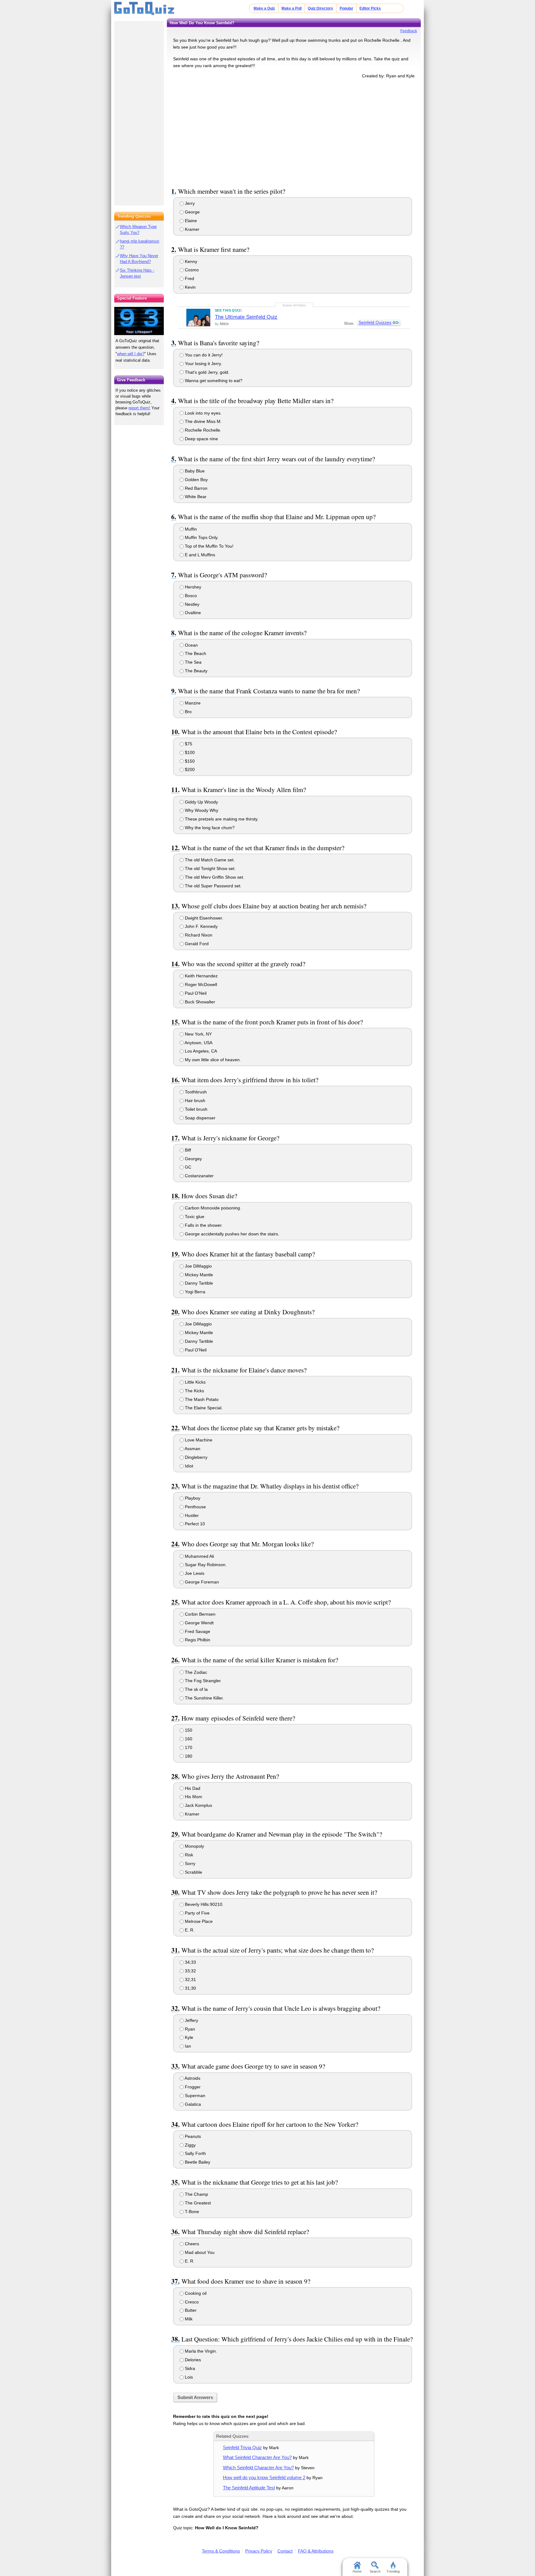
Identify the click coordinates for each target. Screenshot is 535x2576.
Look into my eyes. (203, 413)
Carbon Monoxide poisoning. (212, 1208)
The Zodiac (195, 1672)
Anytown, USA (198, 1043)
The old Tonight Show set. (210, 868)
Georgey (193, 1159)
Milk (188, 2319)
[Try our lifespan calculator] (139, 321)
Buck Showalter (199, 1002)
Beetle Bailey (197, 2162)
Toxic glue (194, 1217)
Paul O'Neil (195, 993)
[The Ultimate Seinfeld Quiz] (198, 317)
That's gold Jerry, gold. (207, 372)
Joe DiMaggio (198, 1266)
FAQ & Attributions (316, 2551)
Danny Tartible (198, 1283)
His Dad (192, 1788)
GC (187, 1167)
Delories (192, 2360)
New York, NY (198, 1034)
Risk (188, 1855)
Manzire (192, 703)
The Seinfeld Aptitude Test (249, 2488)
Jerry (189, 203)
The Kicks (194, 1391)
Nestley (191, 604)
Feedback (409, 31)
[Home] (144, 9)
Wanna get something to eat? (213, 381)
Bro (188, 712)
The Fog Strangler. (203, 1681)
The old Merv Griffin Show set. (214, 877)
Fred (189, 278)
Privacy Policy (259, 2551)
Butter (190, 2310)
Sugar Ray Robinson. (205, 1565)
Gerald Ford (196, 944)
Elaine (190, 221)
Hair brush (194, 1101)
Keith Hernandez (201, 976)
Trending (393, 2571)
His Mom (193, 1797)
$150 (189, 761)
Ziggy (190, 2145)
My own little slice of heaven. (212, 1060)
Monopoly (194, 1846)
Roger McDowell (200, 984)
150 (188, 1730)
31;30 (190, 1988)
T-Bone (191, 2212)
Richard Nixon (198, 935)
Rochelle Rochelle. (202, 430)
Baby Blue (194, 471)
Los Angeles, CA (200, 1051)
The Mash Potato (201, 1399)
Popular (346, 8)
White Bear (195, 497)
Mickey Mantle (198, 1275)
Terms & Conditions (221, 2551)
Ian (187, 2046)
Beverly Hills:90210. (204, 1904)
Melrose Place (198, 1921)
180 (188, 1756)
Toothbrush (195, 1092)
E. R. (189, 1930)
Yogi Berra (194, 1292)
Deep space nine (201, 439)
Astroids (192, 2078)
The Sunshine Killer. (204, 1698)
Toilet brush (196, 1109)
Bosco (190, 596)
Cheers (191, 2244)
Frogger (192, 2087)
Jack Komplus (198, 1805)
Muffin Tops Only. (201, 537)
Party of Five (197, 1913)
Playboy (192, 1498)
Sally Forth (195, 2153)
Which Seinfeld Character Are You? (258, 2468)
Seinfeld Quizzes (375, 322)
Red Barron (196, 488)
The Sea (193, 662)
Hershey (192, 587)
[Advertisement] (294, 132)
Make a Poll (291, 8)
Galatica (192, 2104)
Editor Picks (370, 8)
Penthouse (195, 1507)
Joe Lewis (194, 1573)
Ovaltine (192, 613)
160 (188, 1739)
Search (375, 2571)
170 (188, 1747)
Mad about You (199, 2252)
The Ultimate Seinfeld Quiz (246, 317)
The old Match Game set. (209, 860)
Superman (194, 2096)
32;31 (190, 1979)
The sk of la (196, 1689)
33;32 (190, 1971)
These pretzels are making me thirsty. (221, 819)
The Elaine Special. (203, 1408)
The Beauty (196, 671)
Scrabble (193, 1872)
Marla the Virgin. (200, 2351)
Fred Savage (197, 1631)
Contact (285, 2551)
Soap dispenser (200, 1118)
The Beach (195, 653)
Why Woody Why (201, 810)
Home (357, 2571)
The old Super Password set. (213, 886)
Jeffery (191, 2020)
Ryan (189, 2029)
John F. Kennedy (201, 926)
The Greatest (197, 2203)
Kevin (190, 287)
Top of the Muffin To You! (209, 546)
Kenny (190, 261)
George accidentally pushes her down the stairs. (231, 1234)
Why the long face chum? (209, 828)
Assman (192, 1449)
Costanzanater (199, 1176)
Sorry (189, 1863)
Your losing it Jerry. (203, 364)
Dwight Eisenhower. (203, 918)
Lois (188, 2377)
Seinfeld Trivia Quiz (242, 2447)
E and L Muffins (199, 555)
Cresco (191, 2302)
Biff (187, 1150)
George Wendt (199, 1623)
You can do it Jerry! (203, 355)
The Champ (196, 2194)
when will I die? (131, 354)
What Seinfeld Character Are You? (257, 2457)
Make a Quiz (264, 8)
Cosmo (191, 270)
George (192, 212)
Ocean (191, 645)
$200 (189, 769)
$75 (188, 744)
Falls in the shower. (203, 1225)
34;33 (190, 1962)
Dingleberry (196, 1457)
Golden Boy (196, 480)
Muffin (190, 529)
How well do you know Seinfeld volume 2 (264, 2477)
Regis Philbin (197, 1640)
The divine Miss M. (203, 421)
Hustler (191, 1515)
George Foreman (201, 1582)
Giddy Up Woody (201, 802)
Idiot (188, 1466)
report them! (139, 408)
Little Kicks (195, 1382)
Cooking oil (195, 2293)
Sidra (189, 2368)
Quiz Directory (320, 8)
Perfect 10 (194, 1524)
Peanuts (192, 2136)
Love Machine (198, 1440)
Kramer (191, 229)
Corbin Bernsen (200, 1614)
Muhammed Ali (199, 1556)
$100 (189, 752)
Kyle (188, 2037)
